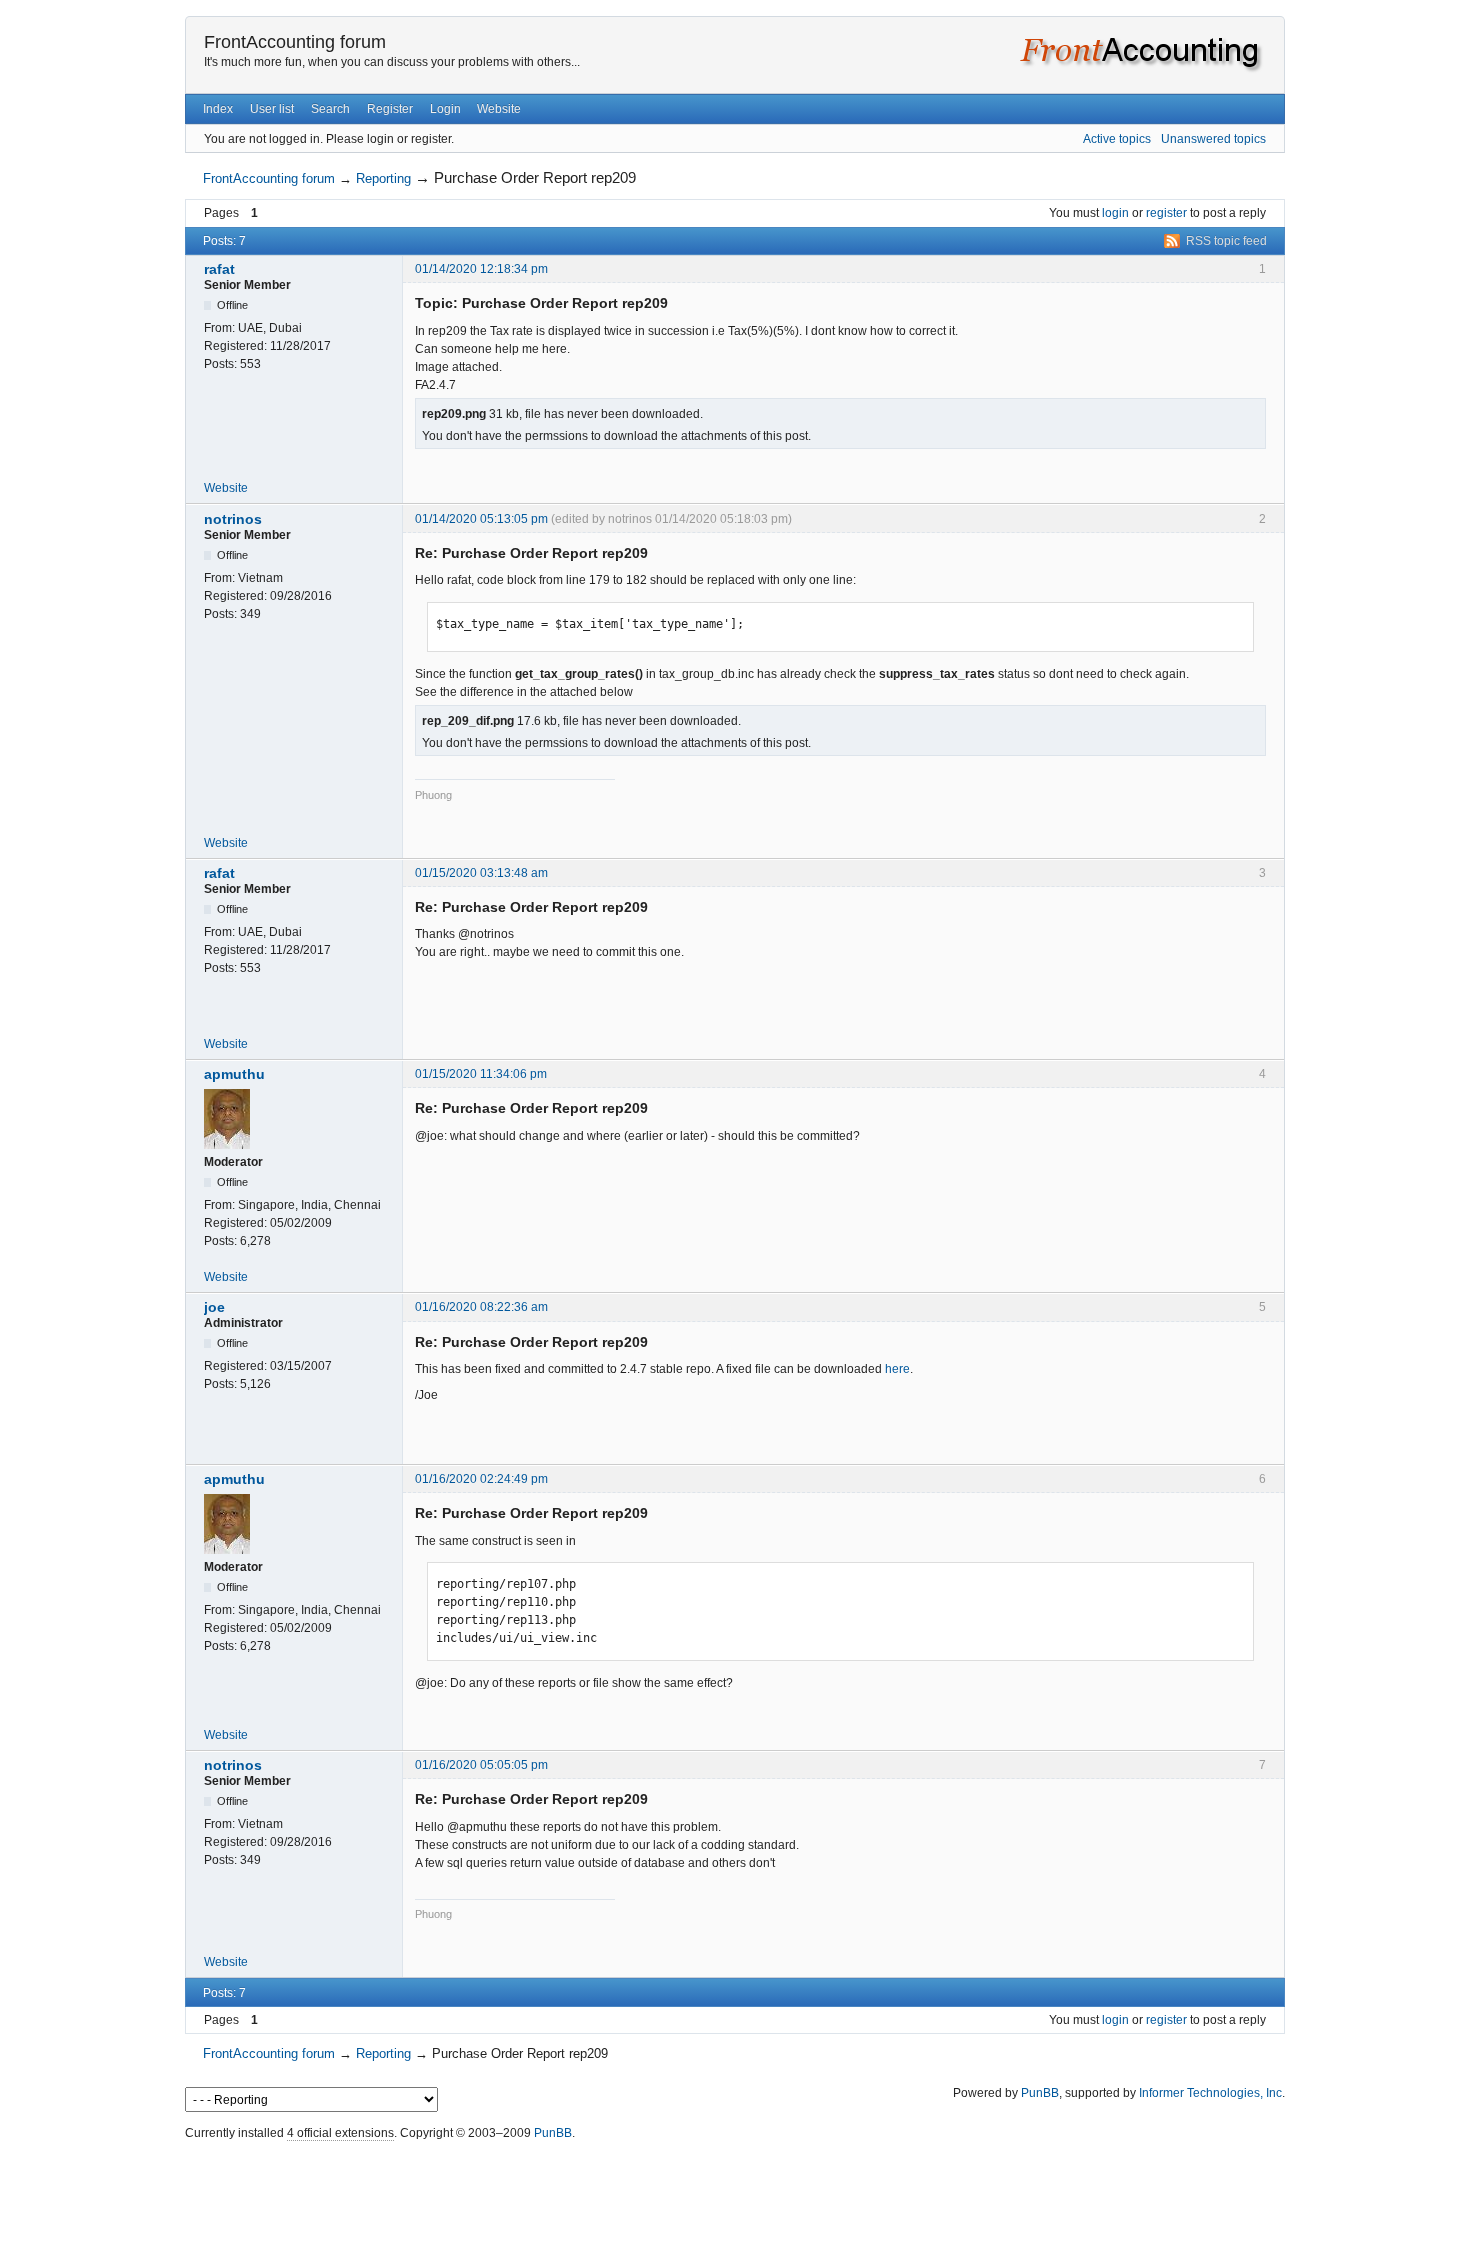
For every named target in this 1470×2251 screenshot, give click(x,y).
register (1166, 213)
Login (445, 109)
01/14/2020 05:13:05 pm (481, 519)
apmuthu (234, 1074)
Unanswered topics (1213, 139)
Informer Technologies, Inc (1210, 2093)
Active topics (1117, 139)
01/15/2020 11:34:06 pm (481, 1074)
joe (214, 1307)
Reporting (383, 178)
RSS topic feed (1226, 241)
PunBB (1040, 2093)
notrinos (233, 519)
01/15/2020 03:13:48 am (481, 873)
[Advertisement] (735, 2191)
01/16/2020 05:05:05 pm (481, 1765)
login (1115, 213)
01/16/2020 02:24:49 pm (481, 1479)
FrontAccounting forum (295, 42)
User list (272, 109)
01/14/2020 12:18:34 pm (481, 269)
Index (218, 109)
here (897, 1369)
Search (330, 109)
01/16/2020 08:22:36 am (481, 1307)
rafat (219, 269)
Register (390, 109)
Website (499, 109)
